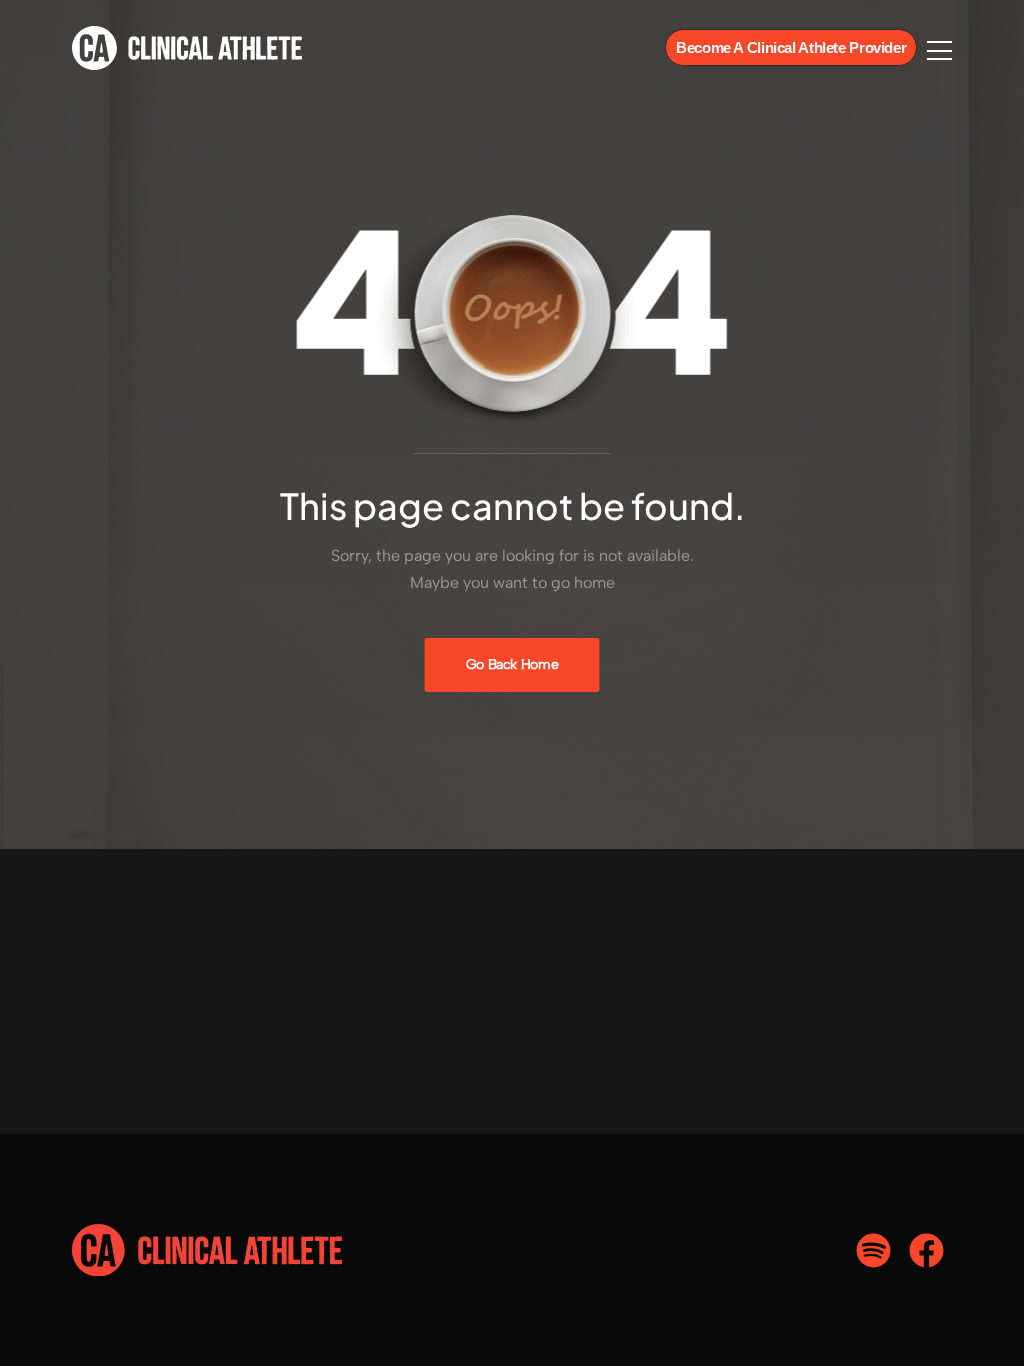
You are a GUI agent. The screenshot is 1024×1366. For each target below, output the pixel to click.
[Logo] (187, 48)
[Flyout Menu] (939, 50)
